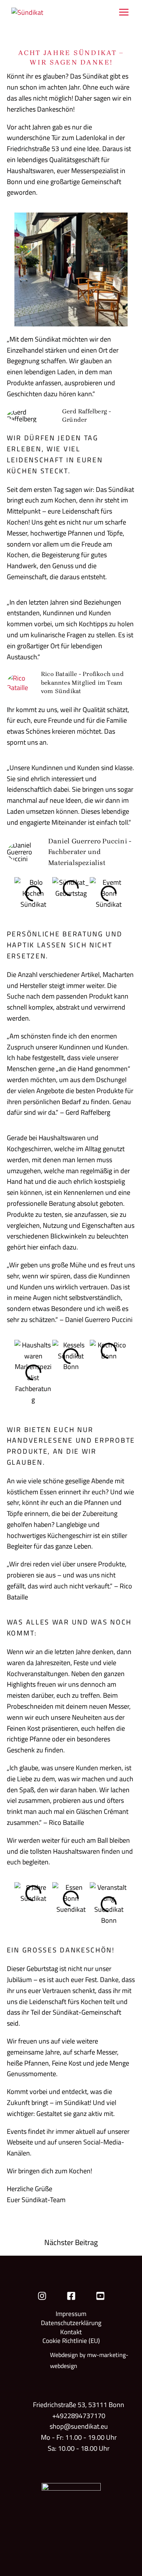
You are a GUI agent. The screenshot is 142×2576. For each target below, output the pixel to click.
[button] (22, 894)
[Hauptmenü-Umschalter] (124, 12)
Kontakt (71, 2332)
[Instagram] (42, 2296)
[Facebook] (71, 2296)
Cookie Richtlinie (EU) (71, 2341)
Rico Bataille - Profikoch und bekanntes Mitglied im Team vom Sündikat (82, 682)
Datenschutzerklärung (71, 2323)
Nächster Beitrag (71, 2243)
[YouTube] (100, 2296)
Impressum (71, 2314)
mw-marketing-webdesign (89, 2360)
